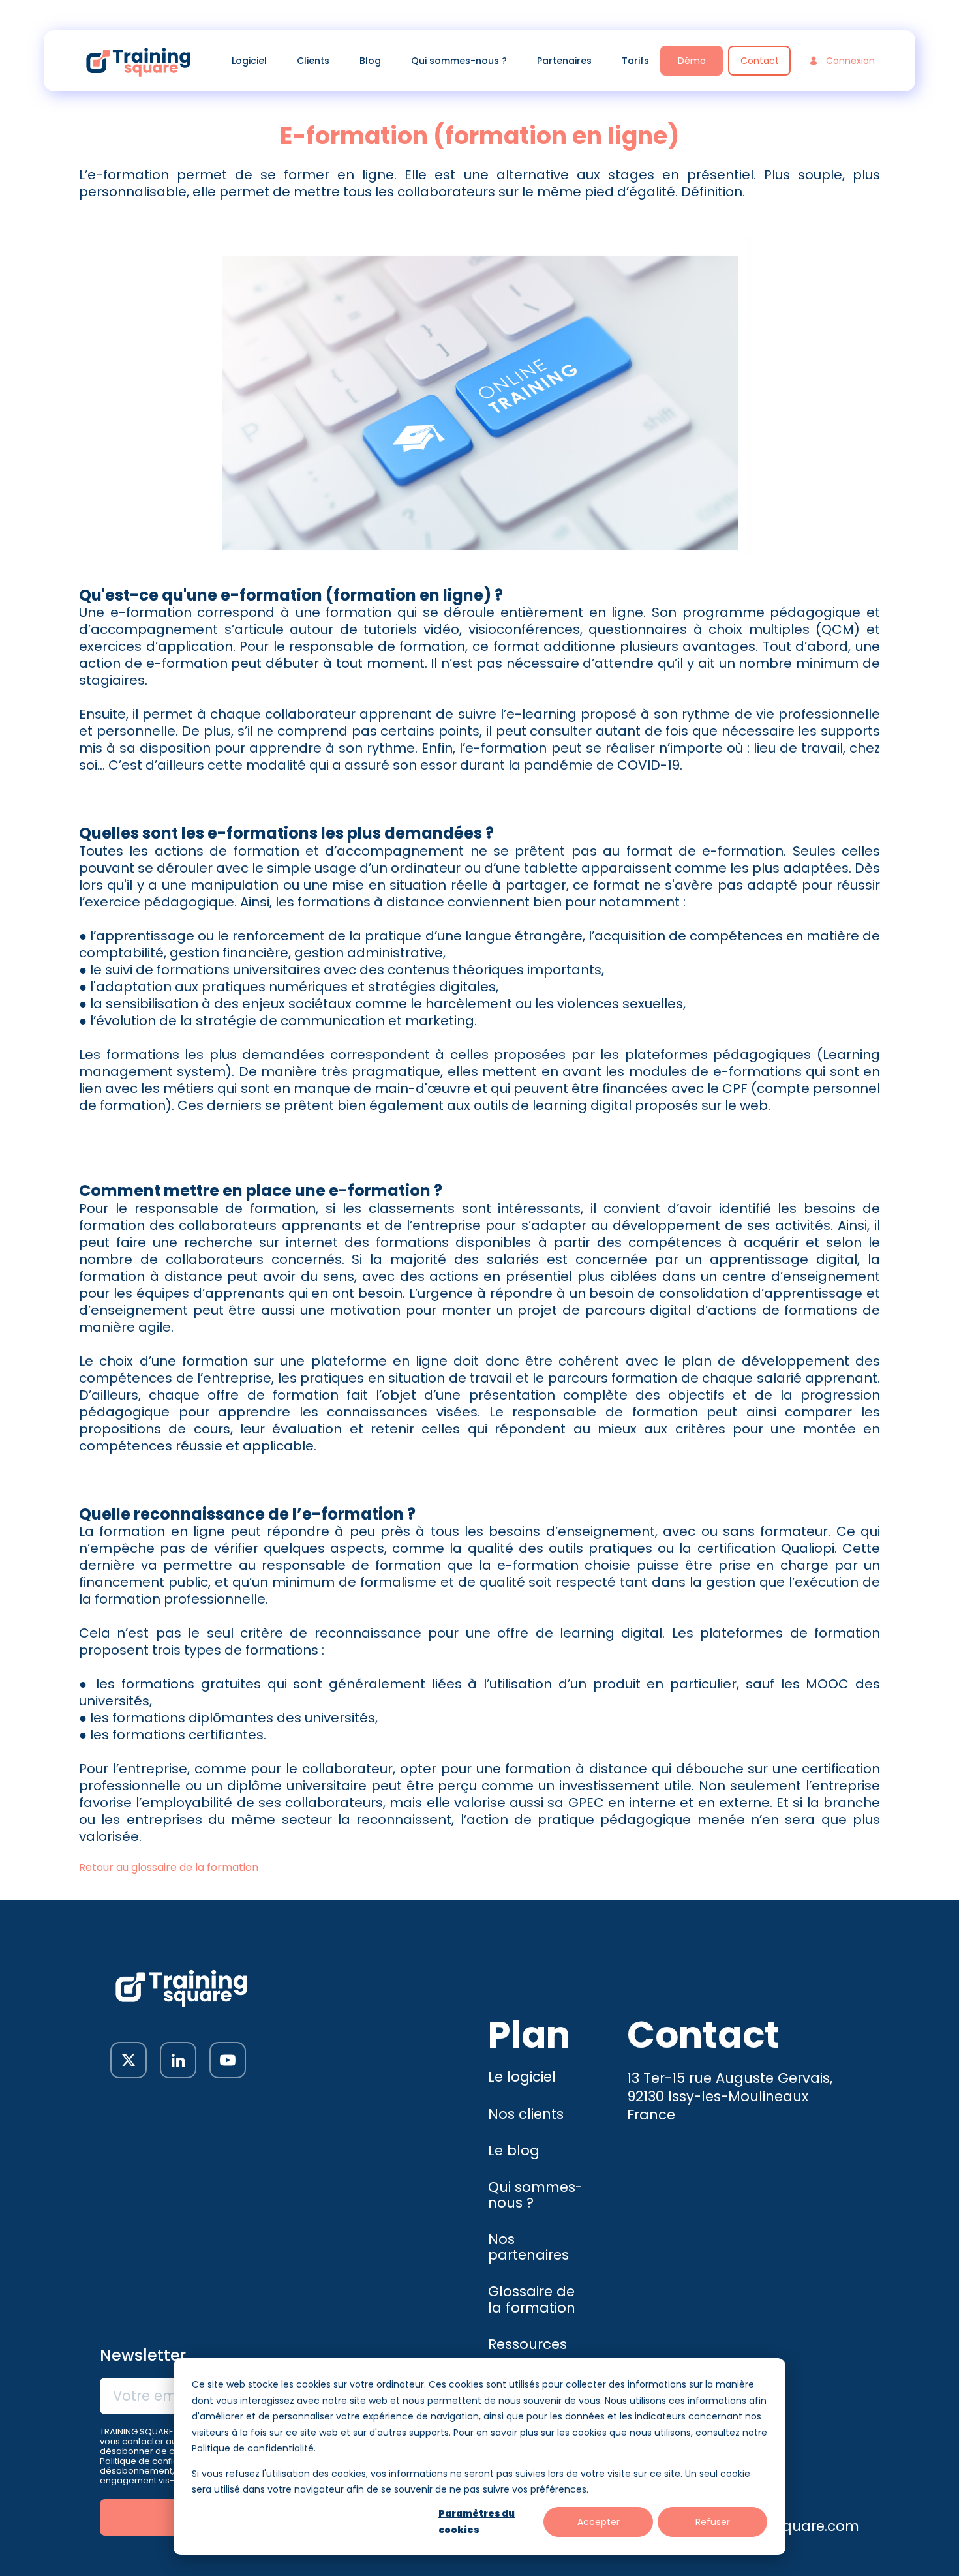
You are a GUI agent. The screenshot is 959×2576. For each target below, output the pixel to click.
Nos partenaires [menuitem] (528, 2247)
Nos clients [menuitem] (526, 2114)
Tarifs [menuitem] (635, 61)
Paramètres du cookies (477, 2522)
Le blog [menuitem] (514, 2150)
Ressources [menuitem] (527, 2344)
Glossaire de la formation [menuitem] (532, 2299)
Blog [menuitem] (370, 61)
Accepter (599, 2522)
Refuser (713, 2522)
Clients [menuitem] (313, 61)
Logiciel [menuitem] (249, 61)
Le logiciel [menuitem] (522, 2077)
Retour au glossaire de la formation (169, 1867)
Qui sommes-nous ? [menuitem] (459, 61)
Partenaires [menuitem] (564, 61)
